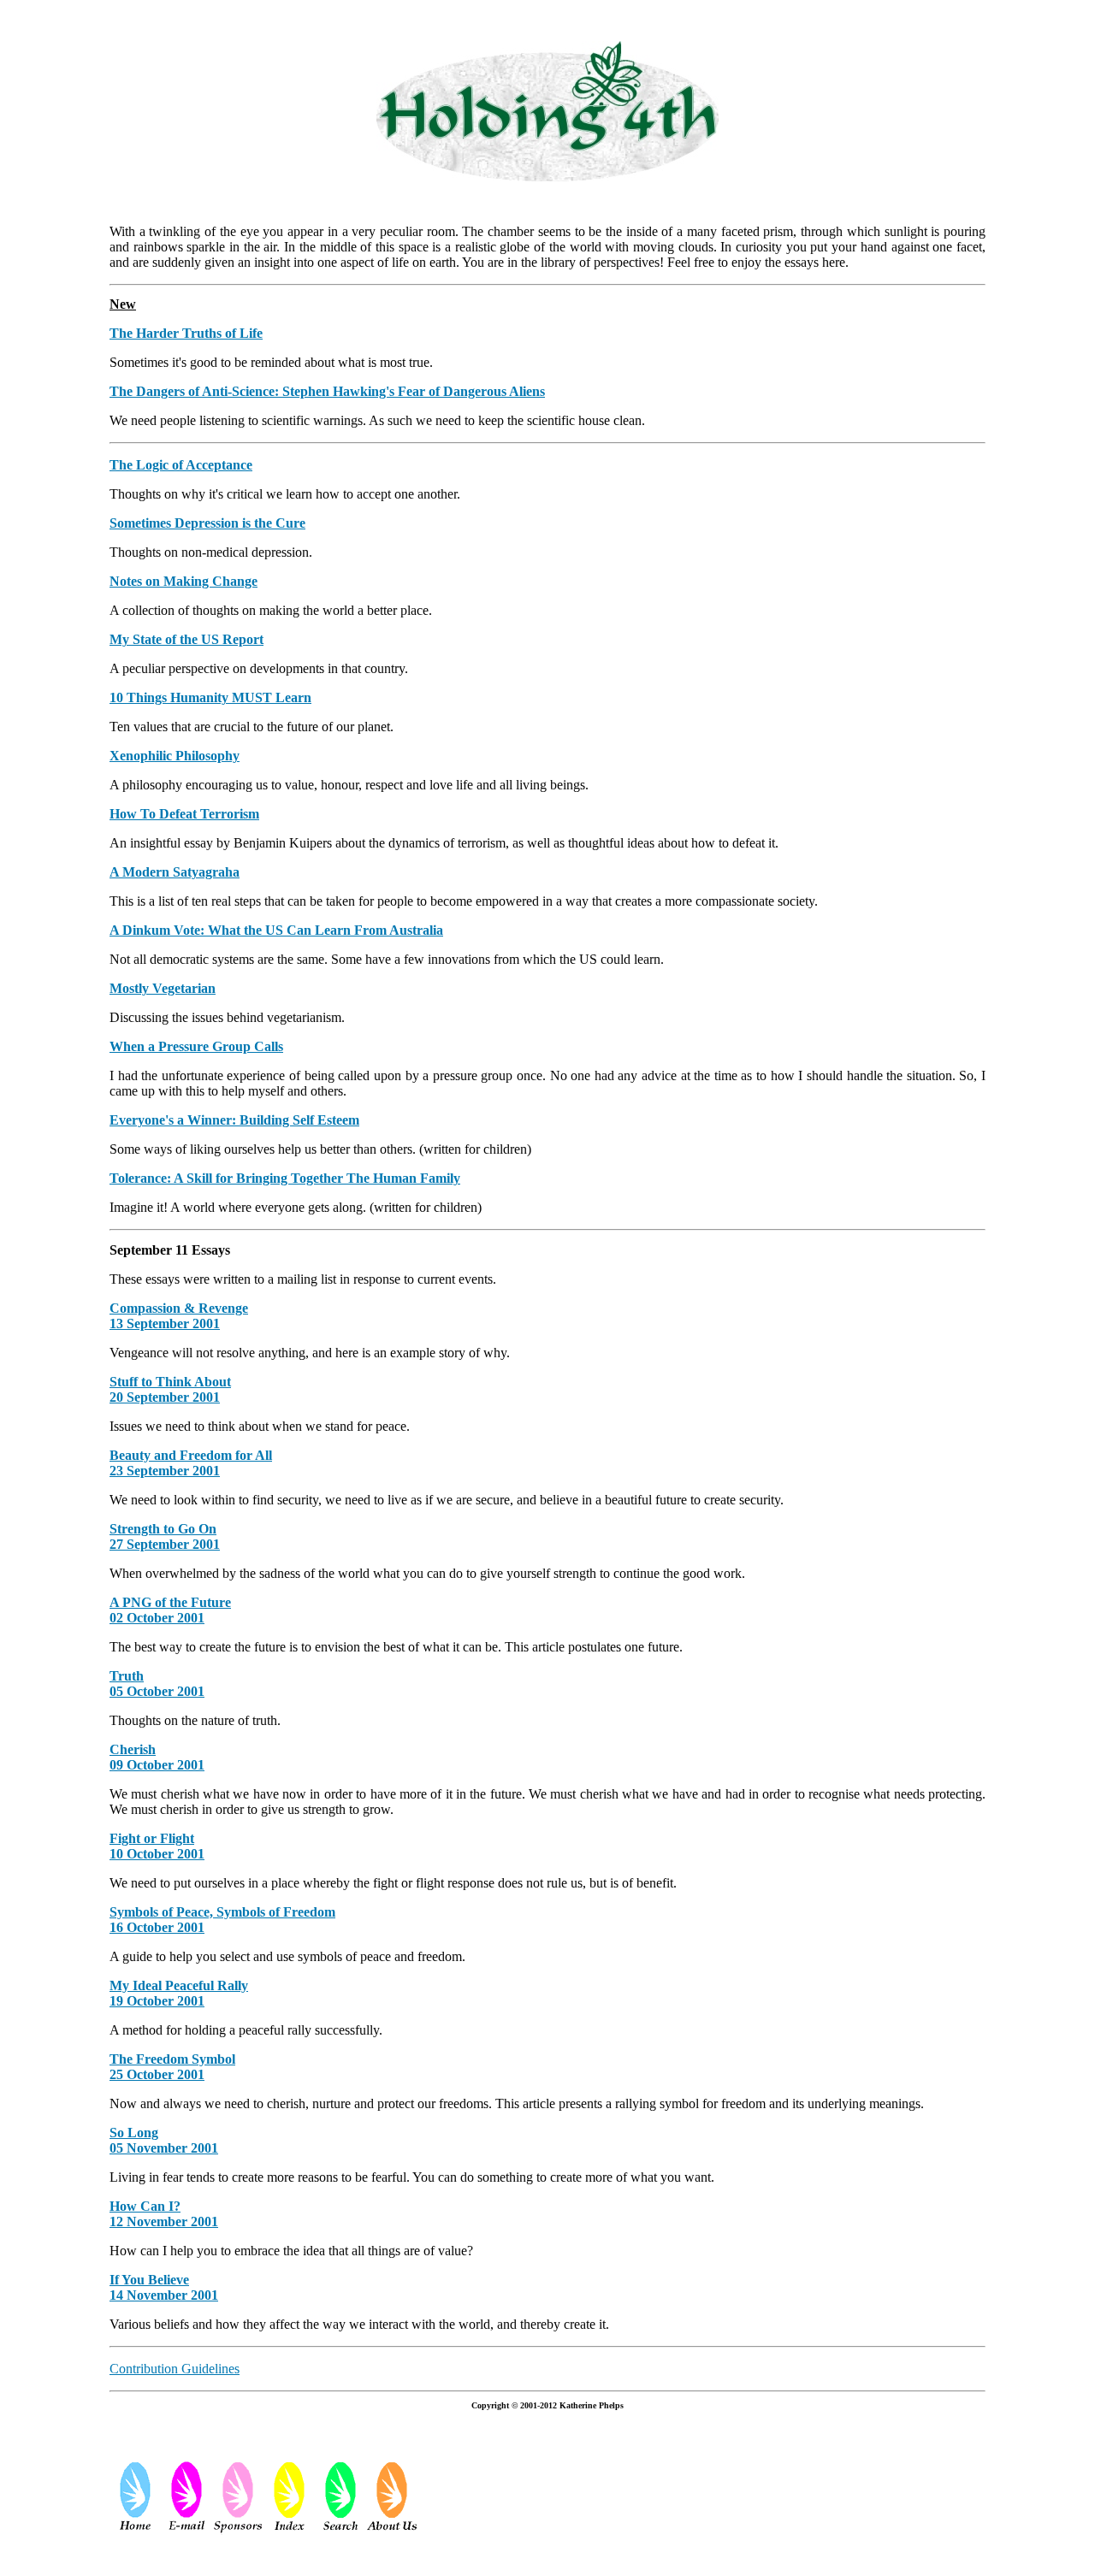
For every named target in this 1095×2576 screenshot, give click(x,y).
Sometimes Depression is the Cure (207, 523)
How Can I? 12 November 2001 (164, 2214)
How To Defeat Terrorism (184, 814)
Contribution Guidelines (175, 2369)
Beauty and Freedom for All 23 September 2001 (191, 1463)
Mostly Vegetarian (163, 988)
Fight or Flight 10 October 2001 (157, 1846)
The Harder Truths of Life (186, 333)
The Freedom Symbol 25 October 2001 (172, 2067)
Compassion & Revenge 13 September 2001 (179, 1316)
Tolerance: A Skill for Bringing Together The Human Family (285, 1178)
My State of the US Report (186, 639)
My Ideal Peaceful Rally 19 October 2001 (179, 1993)
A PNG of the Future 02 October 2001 (170, 1610)
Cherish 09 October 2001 (157, 1757)
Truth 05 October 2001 (157, 1684)
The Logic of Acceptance (181, 465)
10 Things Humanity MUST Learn (210, 697)
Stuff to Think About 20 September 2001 (170, 1389)
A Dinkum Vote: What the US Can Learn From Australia (276, 930)
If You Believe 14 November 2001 (164, 2287)
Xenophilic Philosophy (175, 756)
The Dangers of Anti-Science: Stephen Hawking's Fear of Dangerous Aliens (327, 391)
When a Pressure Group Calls (196, 1046)
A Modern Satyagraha (175, 872)
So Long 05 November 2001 (164, 2140)
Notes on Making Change (183, 581)
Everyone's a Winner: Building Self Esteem (234, 1120)
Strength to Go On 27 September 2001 (165, 1536)
